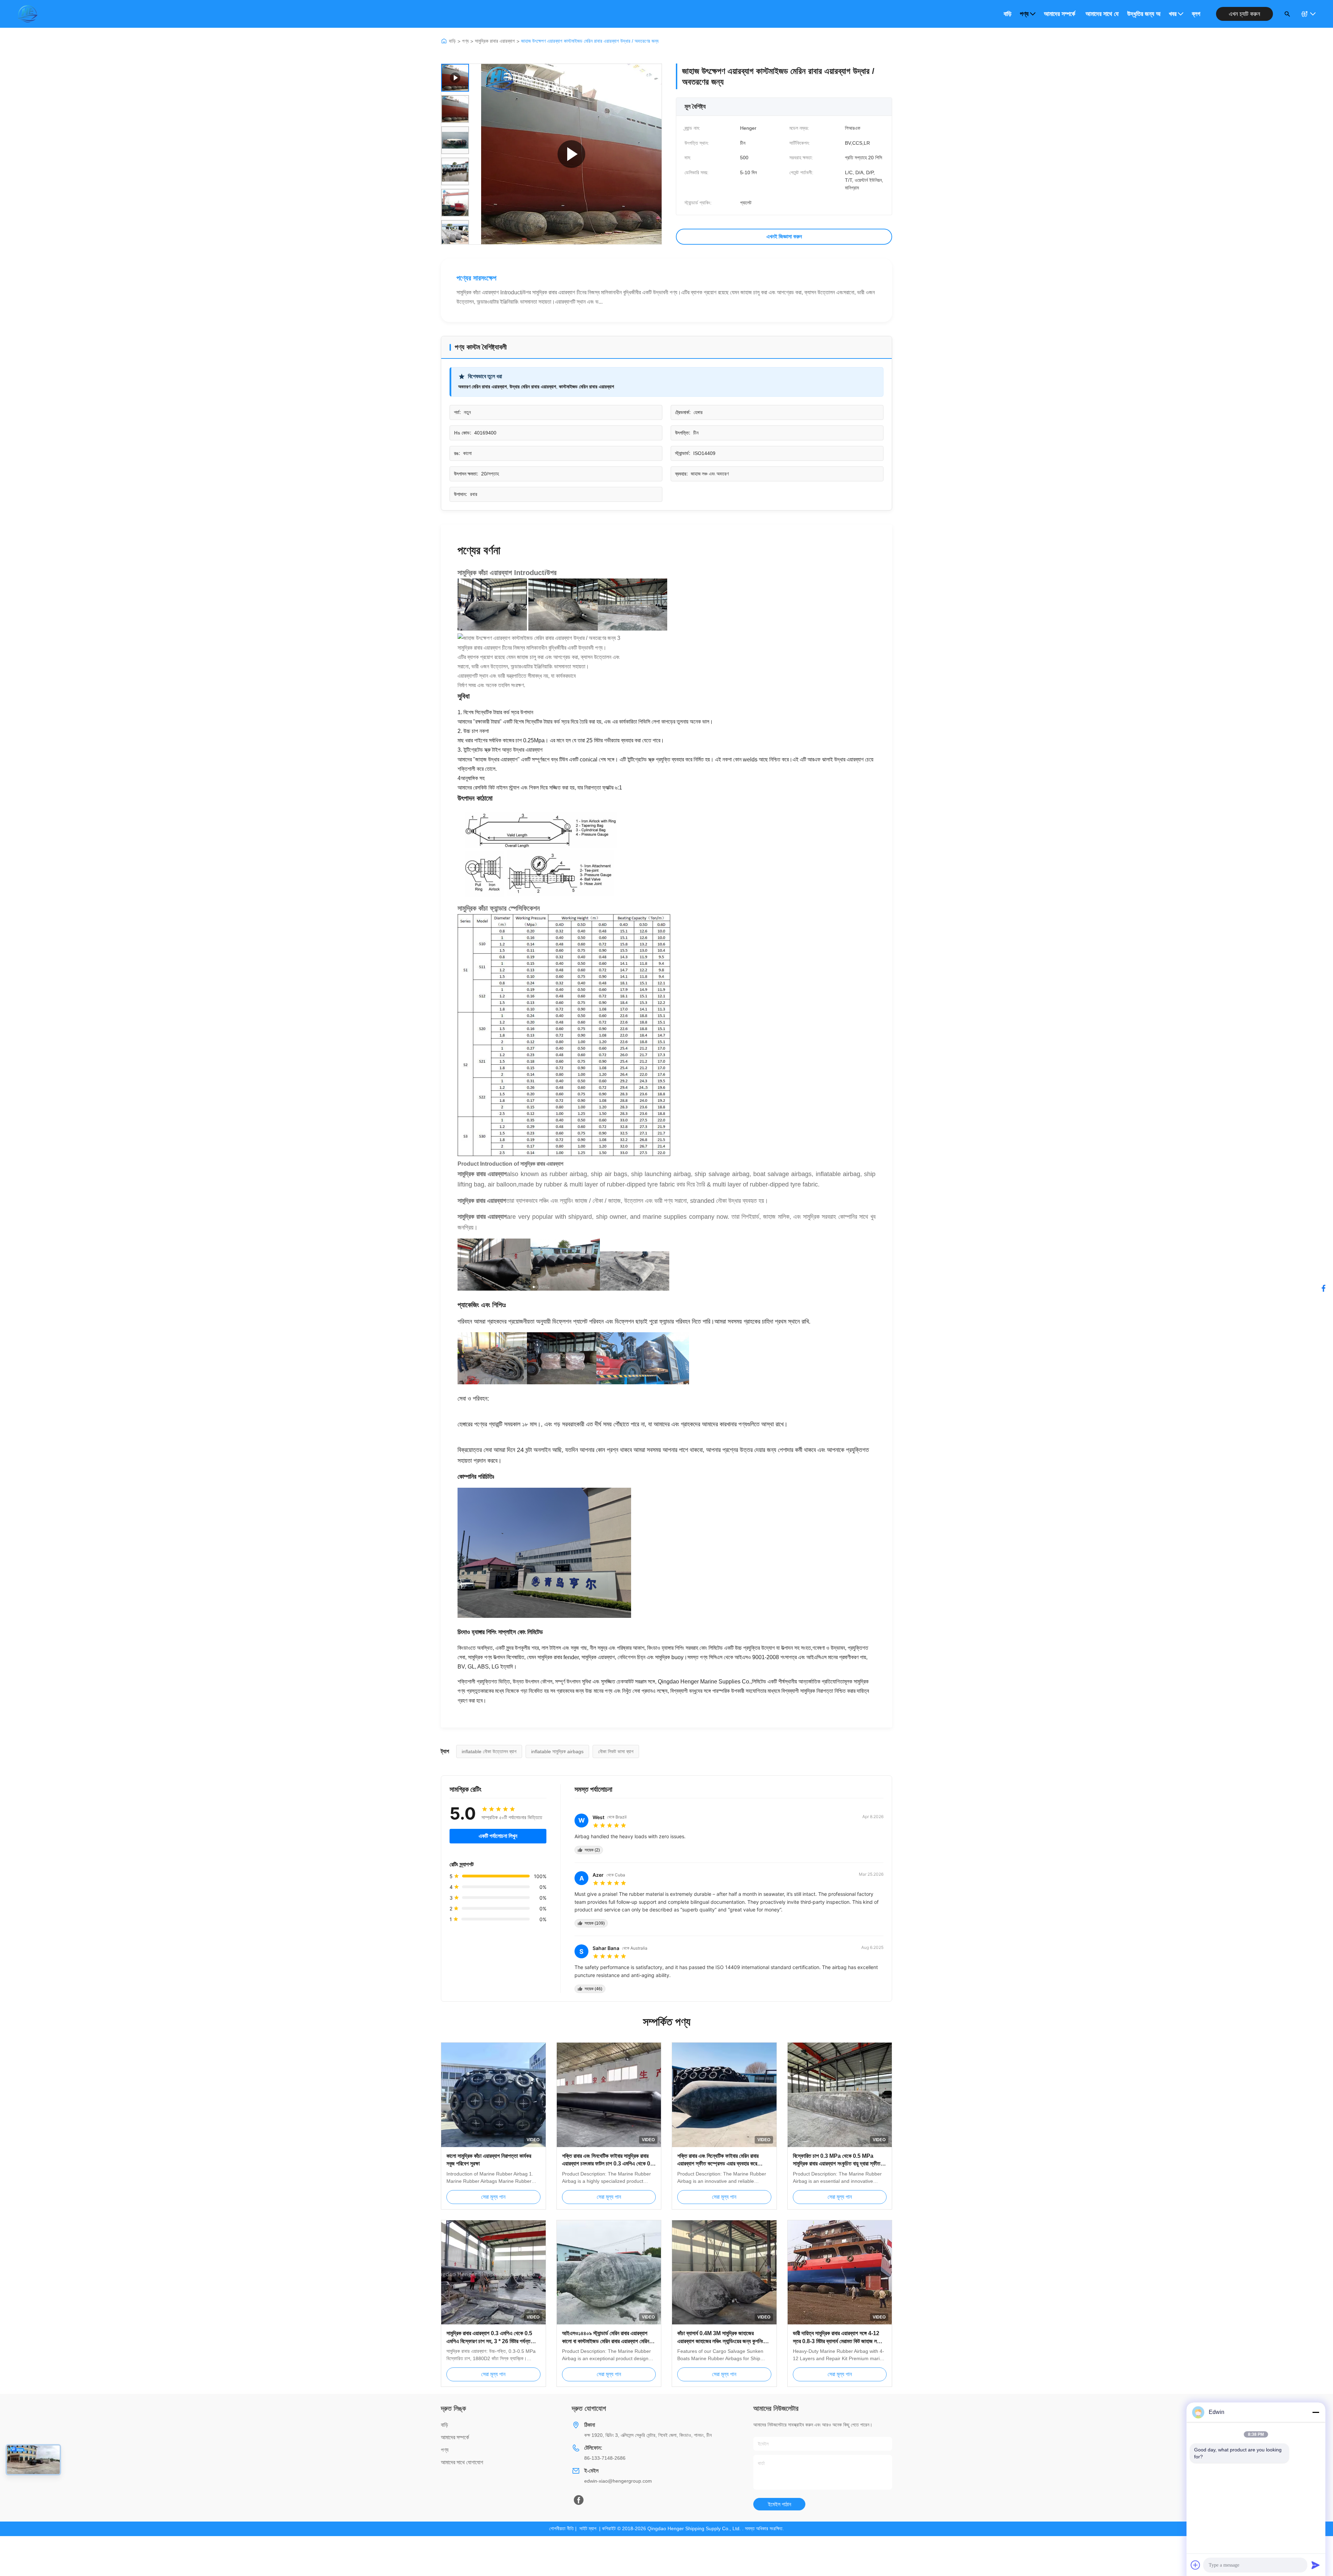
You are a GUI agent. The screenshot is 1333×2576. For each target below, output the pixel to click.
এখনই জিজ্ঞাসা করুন (784, 237)
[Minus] (1316, 2412)
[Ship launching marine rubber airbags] (571, 154)
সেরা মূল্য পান (493, 2197)
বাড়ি (1008, 14)
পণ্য (1024, 14)
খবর (1173, 14)
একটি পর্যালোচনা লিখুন (498, 1836)
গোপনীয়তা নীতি (561, 2528)
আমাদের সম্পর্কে (1059, 14)
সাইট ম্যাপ (588, 2528)
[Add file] (1196, 2565)
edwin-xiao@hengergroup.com (618, 2481)
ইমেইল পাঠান (779, 2504)
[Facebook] (579, 2500)
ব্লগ (1196, 14)
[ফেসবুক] (1324, 1288)
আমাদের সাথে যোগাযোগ (1102, 14)
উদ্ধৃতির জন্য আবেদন (1144, 14)
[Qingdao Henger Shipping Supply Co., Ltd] (27, 14)
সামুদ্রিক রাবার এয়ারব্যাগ (495, 41)
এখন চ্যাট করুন (1244, 14)
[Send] (1316, 2565)
